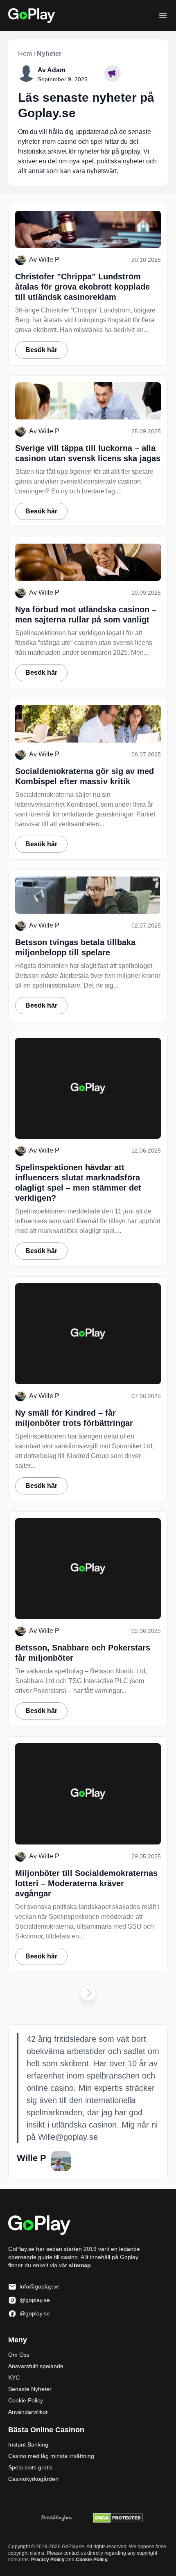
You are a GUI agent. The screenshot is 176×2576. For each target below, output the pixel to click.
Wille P (49, 260)
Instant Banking (28, 2444)
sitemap (80, 2265)
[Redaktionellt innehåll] (113, 74)
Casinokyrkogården (33, 2479)
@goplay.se (35, 2300)
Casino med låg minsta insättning (51, 2456)
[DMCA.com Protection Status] (118, 2518)
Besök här (41, 350)
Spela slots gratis (30, 2467)
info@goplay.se (39, 2286)
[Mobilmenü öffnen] (163, 16)
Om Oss (19, 2355)
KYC (14, 2378)
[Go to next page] (88, 1993)
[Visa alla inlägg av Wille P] (61, 2161)
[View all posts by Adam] (26, 74)
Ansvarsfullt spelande (36, 2366)
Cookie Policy (26, 2400)
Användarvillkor (28, 2412)
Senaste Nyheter (30, 2389)
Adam (56, 70)
